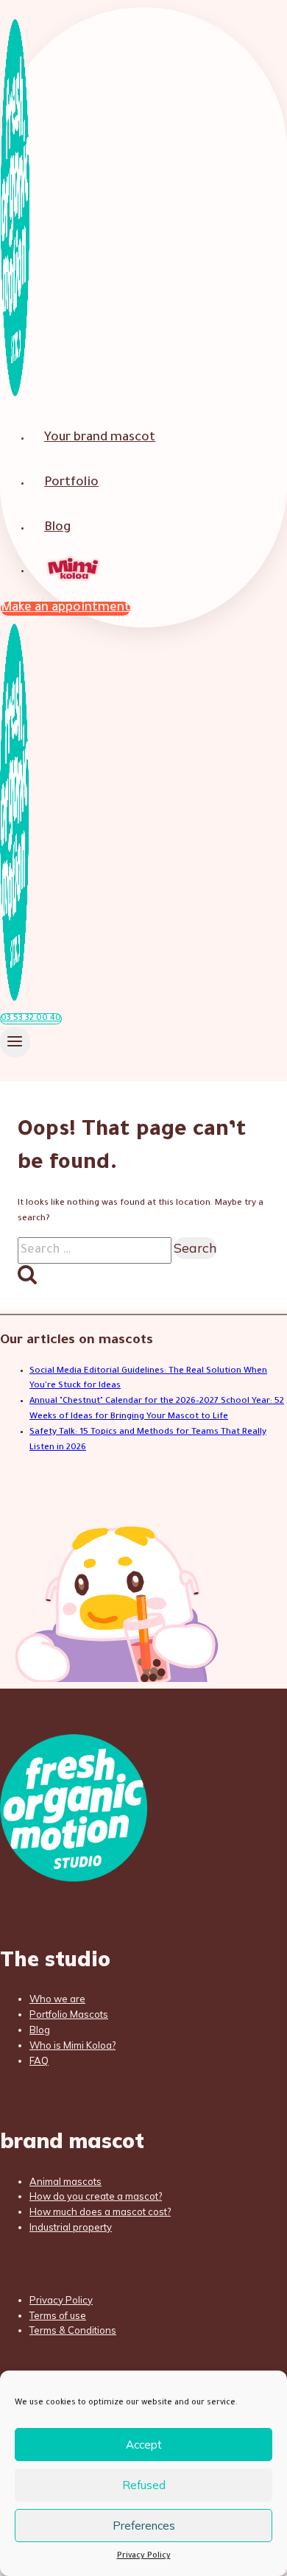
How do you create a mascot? (96, 2196)
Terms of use (58, 2315)
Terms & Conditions (73, 2330)
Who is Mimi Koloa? (72, 2045)
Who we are (57, 1999)
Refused (144, 2485)
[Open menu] (15, 1042)
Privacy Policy (144, 2556)
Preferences (144, 2526)
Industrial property (71, 2227)
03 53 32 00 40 (31, 1019)
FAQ (39, 2061)
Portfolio (71, 483)
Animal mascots (65, 2181)
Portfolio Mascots (69, 2014)
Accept (144, 2445)
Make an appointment (65, 609)
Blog (57, 528)
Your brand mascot (100, 439)
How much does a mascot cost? (100, 2211)
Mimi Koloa (74, 570)
